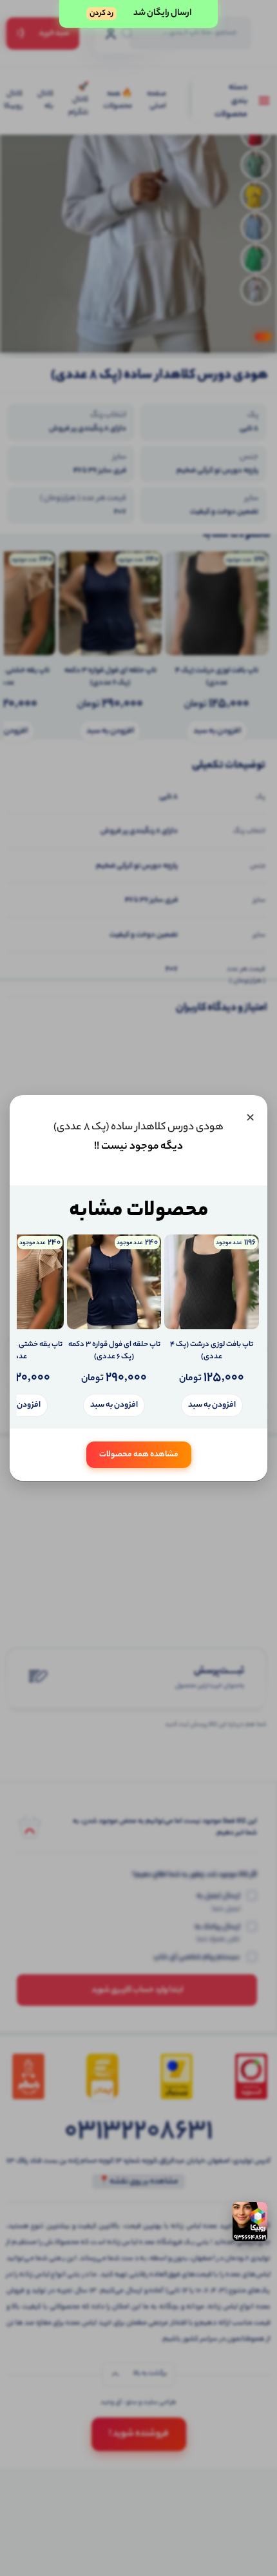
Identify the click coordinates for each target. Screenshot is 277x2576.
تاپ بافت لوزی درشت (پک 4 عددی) (212, 1352)
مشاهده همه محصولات (139, 1455)
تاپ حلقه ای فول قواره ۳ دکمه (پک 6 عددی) (114, 1352)
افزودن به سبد (212, 1405)
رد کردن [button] (101, 14)
